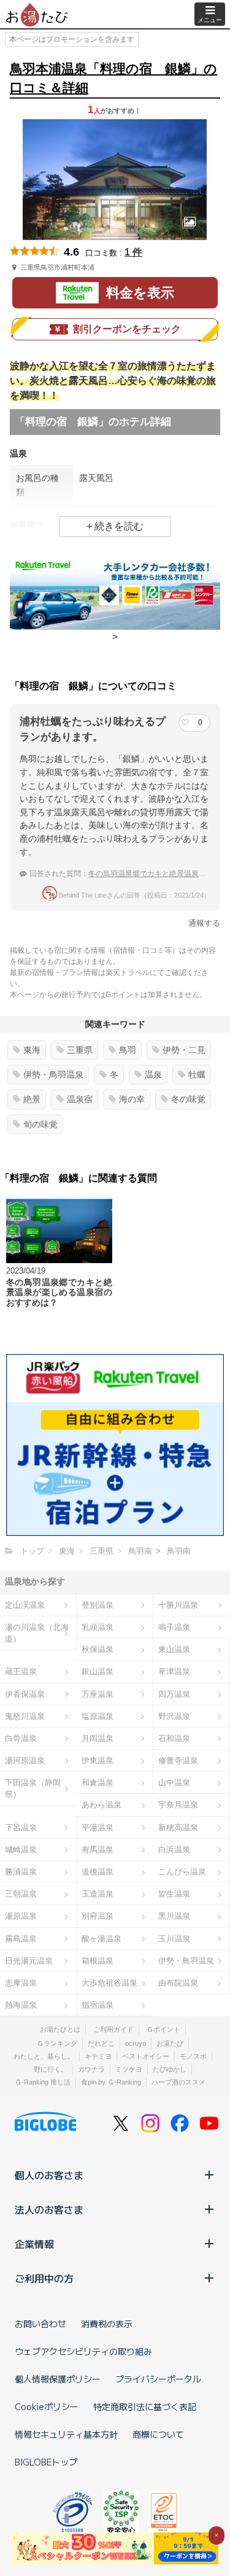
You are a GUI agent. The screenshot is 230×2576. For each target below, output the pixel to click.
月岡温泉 (98, 1738)
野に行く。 (51, 2069)
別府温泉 (98, 1916)
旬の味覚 (40, 1124)
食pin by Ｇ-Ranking (111, 2082)
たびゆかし (170, 2069)
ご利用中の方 (44, 2278)
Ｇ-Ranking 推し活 (43, 2082)
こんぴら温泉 (182, 1872)
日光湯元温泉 (29, 1961)
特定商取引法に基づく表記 (145, 2406)
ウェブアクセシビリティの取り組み (83, 2351)
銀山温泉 (98, 1671)
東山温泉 (174, 1649)
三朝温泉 (21, 1894)
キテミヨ (98, 2056)
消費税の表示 (107, 2323)
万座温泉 (98, 1694)
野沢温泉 (174, 1716)
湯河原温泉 (25, 1760)
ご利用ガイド (113, 2029)
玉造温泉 (98, 1894)
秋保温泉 (98, 1649)
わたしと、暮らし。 (44, 2056)
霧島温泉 (21, 1939)
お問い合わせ (40, 2323)
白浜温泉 (174, 1850)
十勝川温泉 (178, 1605)
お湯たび (170, 2043)
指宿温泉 (98, 2005)
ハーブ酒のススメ (178, 2082)
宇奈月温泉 (178, 1805)
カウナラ (91, 2069)
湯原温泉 (21, 1916)
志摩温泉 (21, 1983)
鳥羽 (128, 1050)
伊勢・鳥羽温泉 (53, 1075)
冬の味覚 (188, 1099)
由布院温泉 (178, 1983)
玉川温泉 (174, 1939)
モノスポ (193, 2056)
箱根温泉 (98, 1961)
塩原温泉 (98, 1716)
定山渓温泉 (25, 1605)
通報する (204, 923)
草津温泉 (174, 1671)
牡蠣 (197, 1075)
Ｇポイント (163, 2029)
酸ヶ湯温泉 (102, 1939)
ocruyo (136, 2043)
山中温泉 (174, 1783)
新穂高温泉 (178, 1827)
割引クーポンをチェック (127, 329)
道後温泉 (98, 1872)
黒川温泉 (174, 1916)
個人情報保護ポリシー (58, 2379)
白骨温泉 (21, 1738)
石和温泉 (174, 1738)
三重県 (80, 1050)
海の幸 (132, 1099)
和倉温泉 (98, 1783)
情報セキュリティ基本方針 (66, 2434)
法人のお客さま (49, 2209)
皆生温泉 (174, 1894)
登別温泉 (98, 1605)
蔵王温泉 (21, 1671)
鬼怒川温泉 (25, 1716)
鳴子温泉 (174, 1627)
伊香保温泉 (25, 1694)
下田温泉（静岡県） (33, 1788)
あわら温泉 (102, 1805)
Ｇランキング (57, 2043)
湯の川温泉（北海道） (37, 1633)
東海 (32, 1050)
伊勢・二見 (184, 1050)
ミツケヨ (129, 2069)
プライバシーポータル (158, 2379)
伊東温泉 (98, 1760)
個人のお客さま (49, 2175)
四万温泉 (174, 1694)
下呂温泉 (21, 1827)
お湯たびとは (60, 2029)
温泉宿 (80, 1099)
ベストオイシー (146, 2056)
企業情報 (34, 2244)
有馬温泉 (98, 1850)
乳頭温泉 (98, 1627)
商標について (158, 2434)
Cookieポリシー (47, 2406)
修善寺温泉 (178, 1760)
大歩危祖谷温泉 (109, 1983)
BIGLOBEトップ (46, 2462)
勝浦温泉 (21, 1872)
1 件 (133, 252)
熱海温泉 (21, 2005)
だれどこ (101, 2043)
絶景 (32, 1099)
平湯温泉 (98, 1827)
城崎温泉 (21, 1850)
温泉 (153, 1075)
